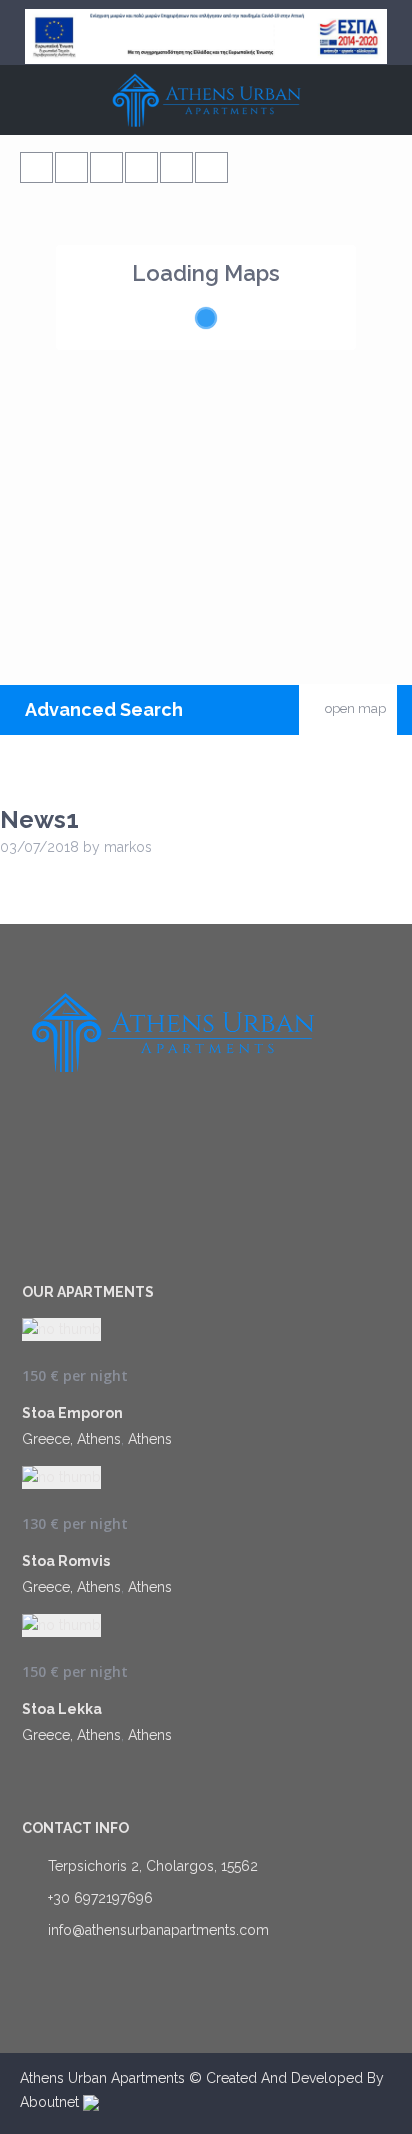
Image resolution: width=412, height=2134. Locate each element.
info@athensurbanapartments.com (158, 1930)
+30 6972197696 (100, 1898)
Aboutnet (51, 2102)
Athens (150, 1439)
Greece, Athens (71, 1439)
